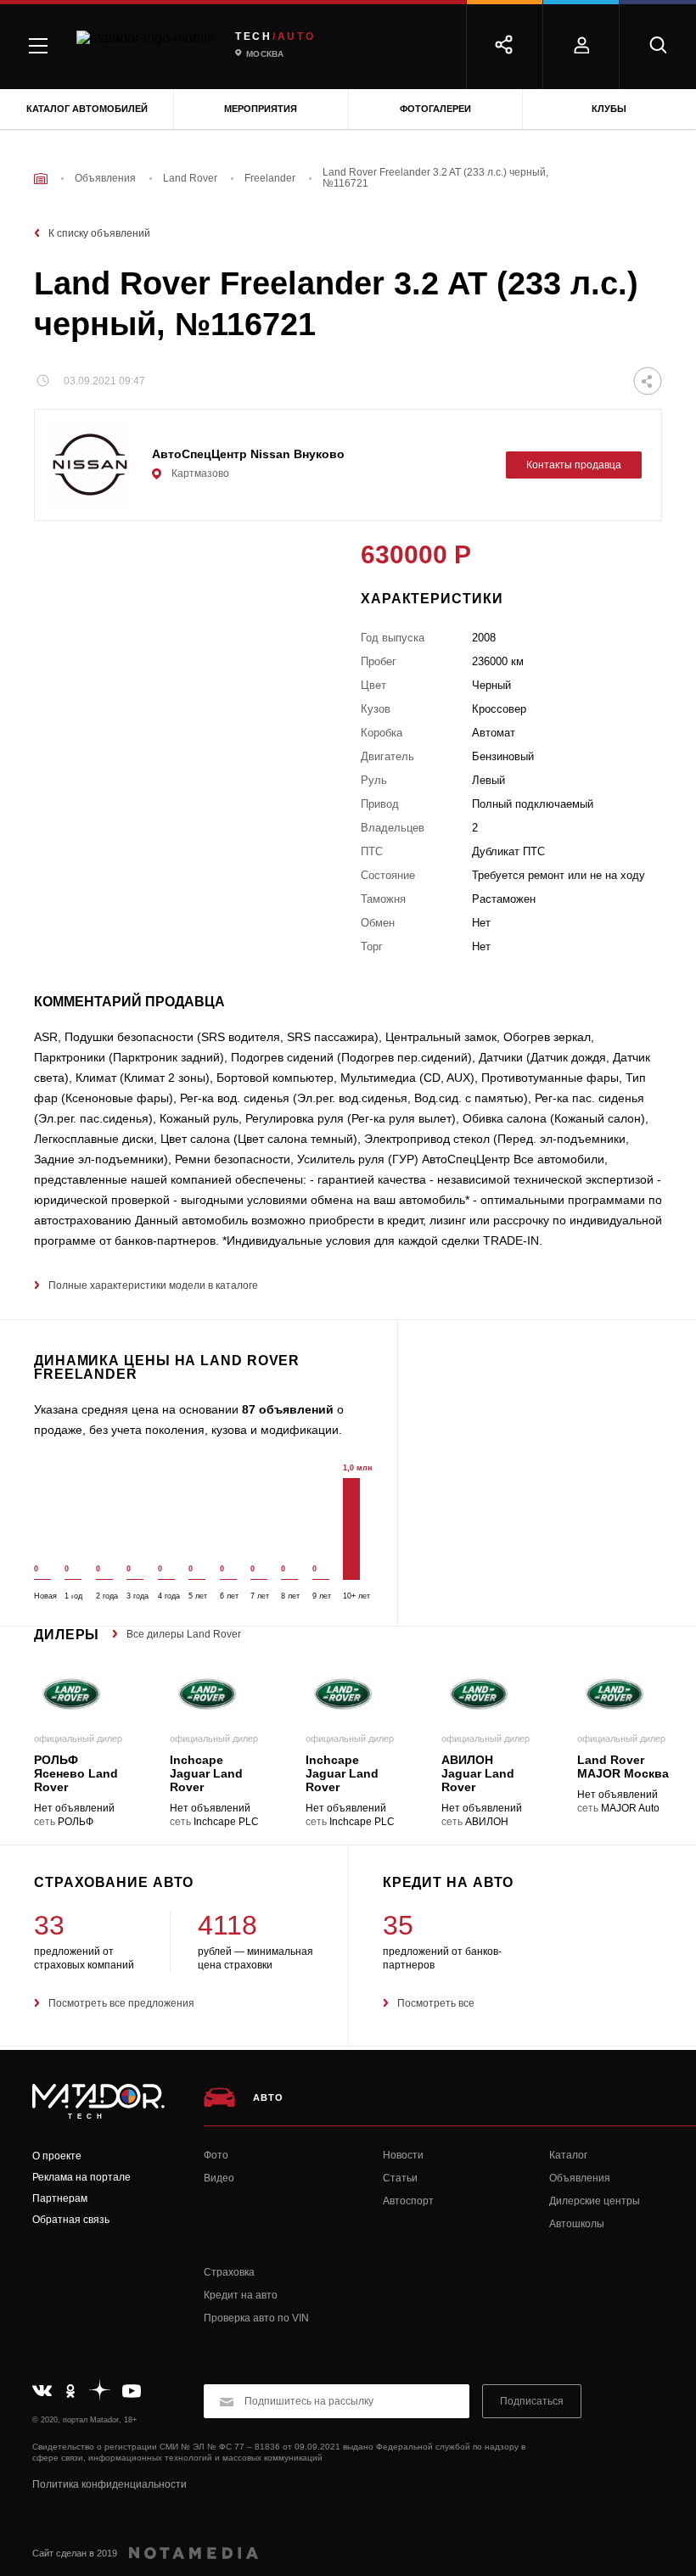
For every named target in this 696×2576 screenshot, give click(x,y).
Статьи (400, 2178)
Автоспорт (408, 2201)
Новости (403, 2155)
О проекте (57, 2156)
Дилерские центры (595, 2201)
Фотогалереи (435, 109)
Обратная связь (71, 2220)
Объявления (580, 2178)
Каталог (568, 2155)
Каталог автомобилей (87, 109)
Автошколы (577, 2224)
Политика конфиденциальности (109, 2484)
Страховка (229, 2272)
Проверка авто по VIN (256, 2318)
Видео (219, 2178)
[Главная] (41, 179)
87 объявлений (288, 1409)
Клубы (609, 109)
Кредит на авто (241, 2295)
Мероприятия (261, 109)
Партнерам (60, 2198)
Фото (216, 2155)
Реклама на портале (81, 2177)
